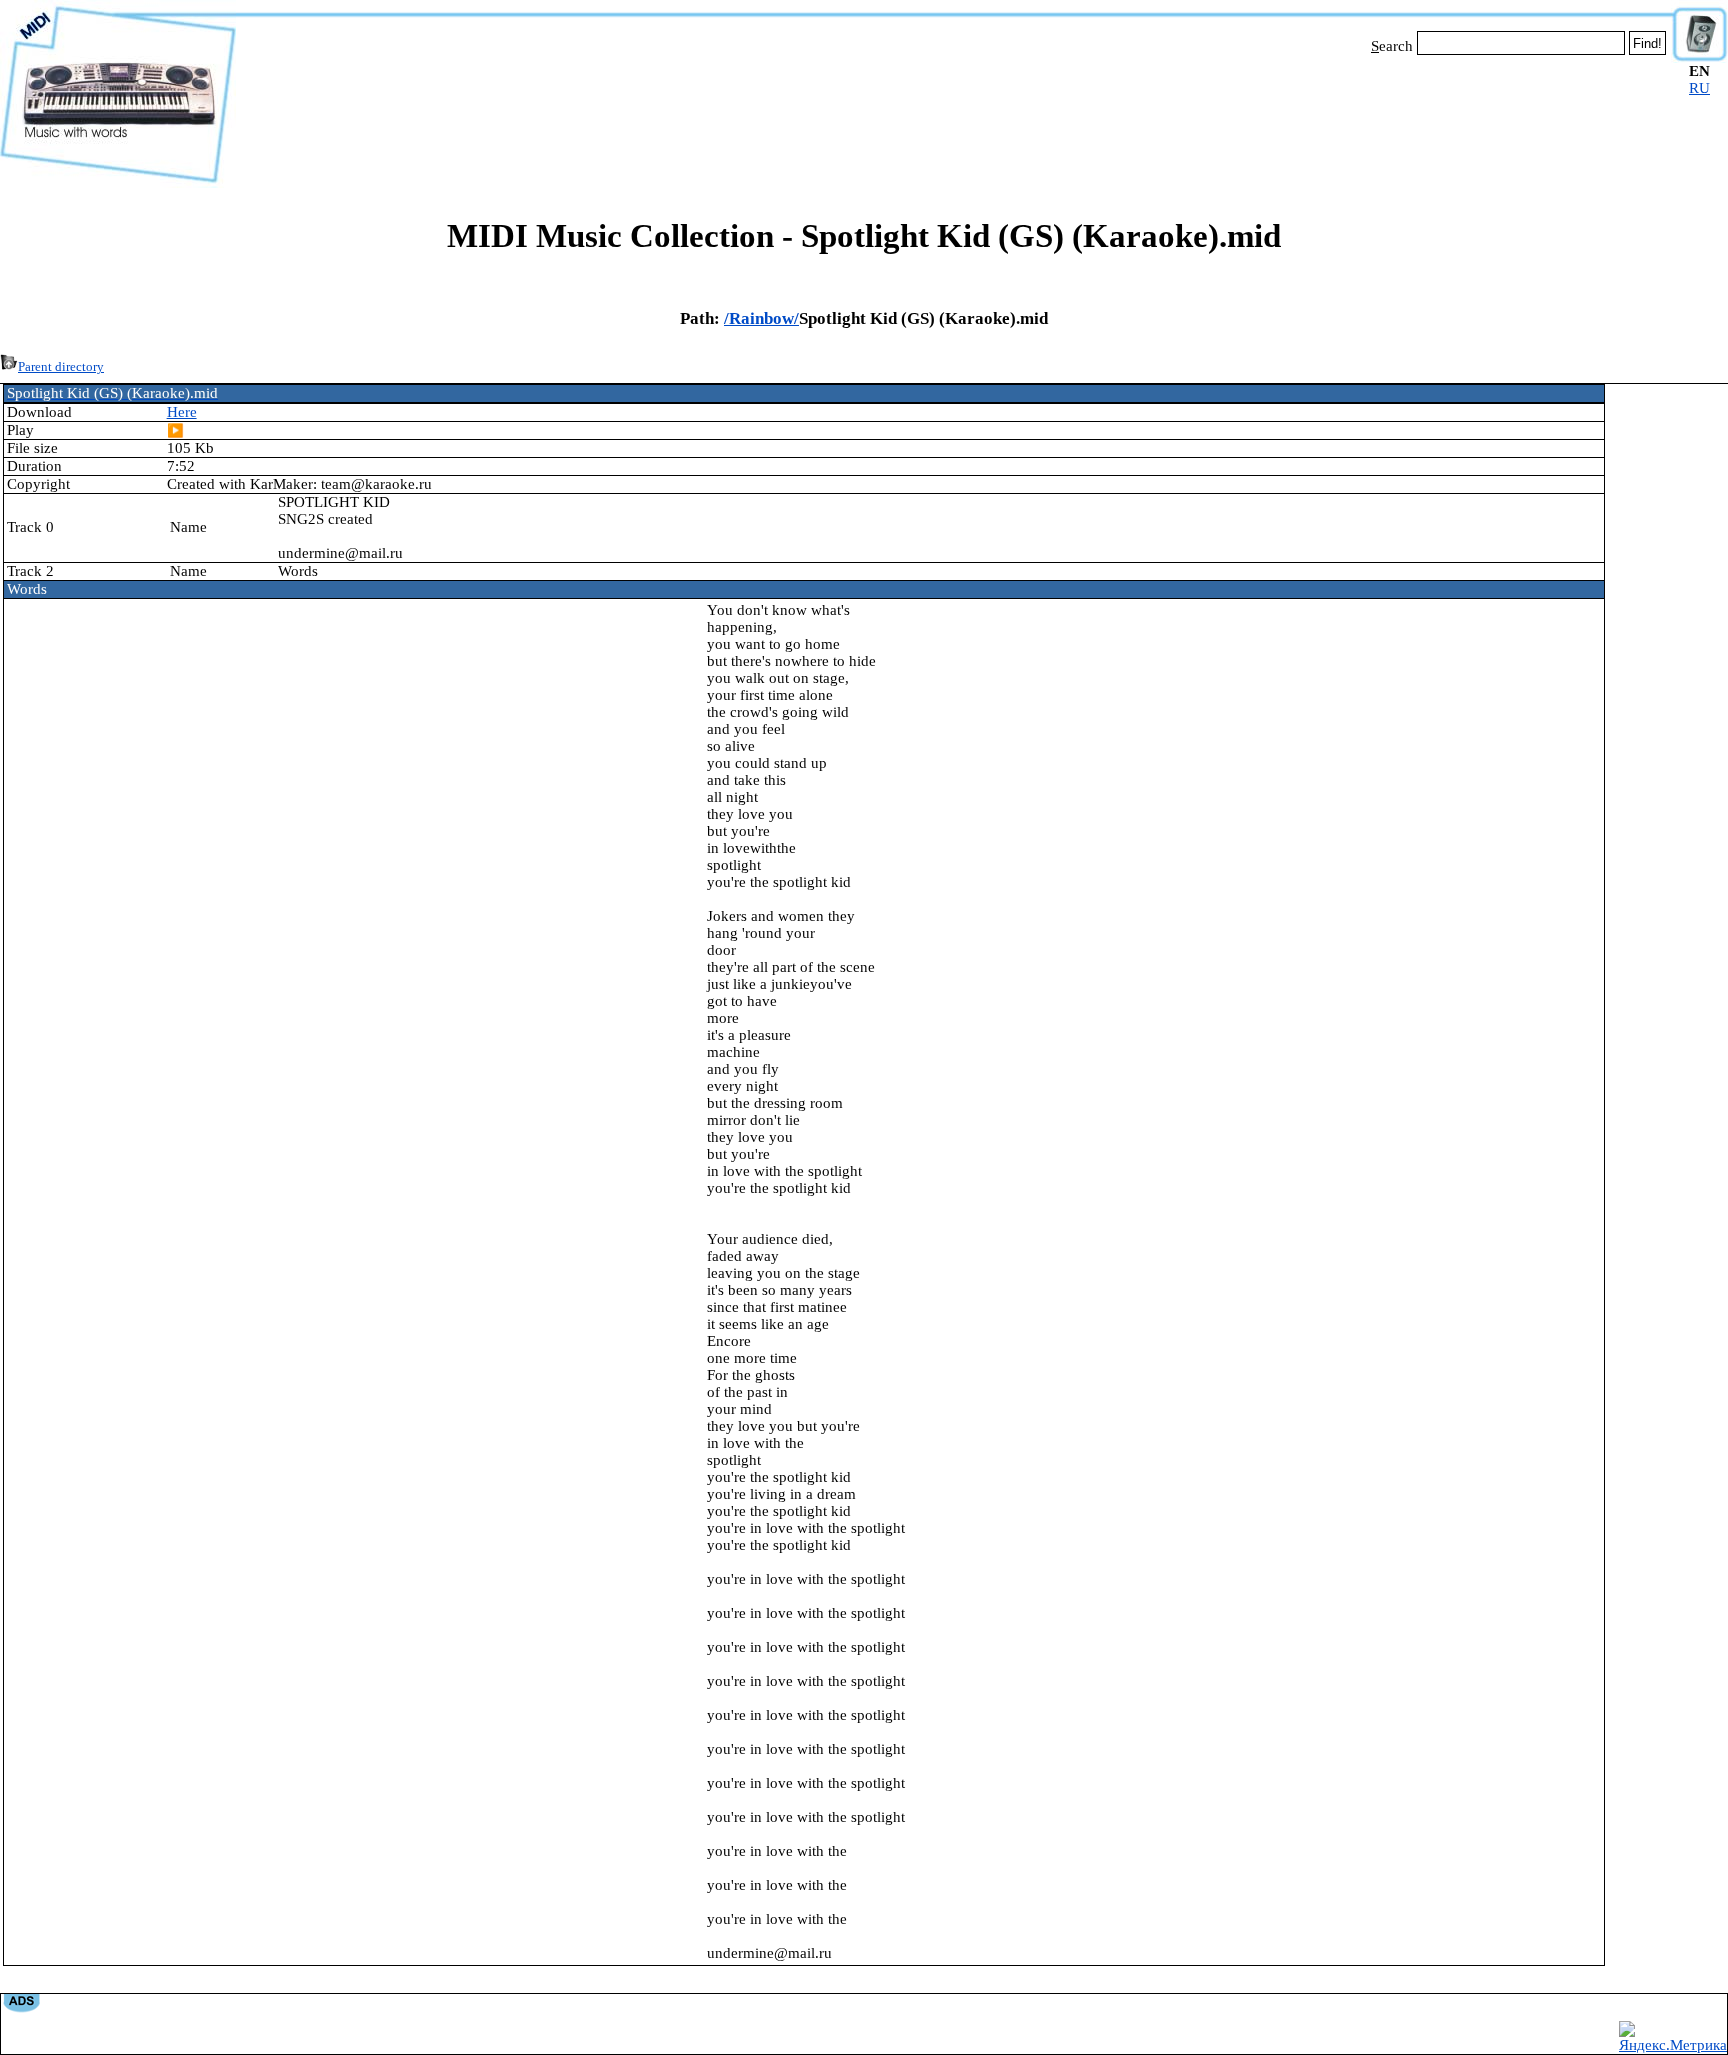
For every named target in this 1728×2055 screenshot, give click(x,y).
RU (1699, 88)
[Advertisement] (954, 118)
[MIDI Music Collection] (118, 183)
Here (182, 412)
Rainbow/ (764, 318)
